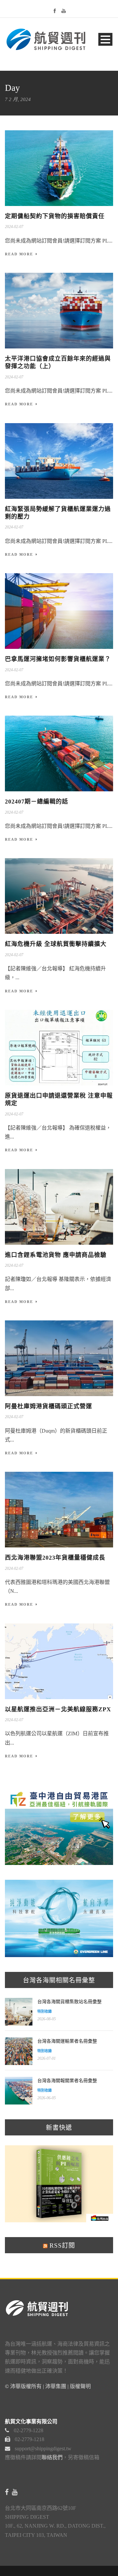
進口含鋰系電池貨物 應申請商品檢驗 (56, 1255)
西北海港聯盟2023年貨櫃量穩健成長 (55, 1558)
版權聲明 (80, 2386)
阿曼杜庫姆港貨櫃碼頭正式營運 (49, 1406)
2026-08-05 (47, 2019)
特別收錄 (45, 2011)
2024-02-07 (14, 227)
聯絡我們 (52, 2457)
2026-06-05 (47, 2098)
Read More (19, 254)
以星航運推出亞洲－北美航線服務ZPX (58, 1709)
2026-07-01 (47, 2058)
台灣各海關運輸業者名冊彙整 (67, 2041)
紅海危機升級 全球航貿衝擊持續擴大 (56, 944)
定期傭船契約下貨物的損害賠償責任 (55, 216)
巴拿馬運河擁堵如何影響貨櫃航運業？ (58, 659)
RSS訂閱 (61, 2245)
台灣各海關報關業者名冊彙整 (67, 2081)
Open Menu (105, 39)
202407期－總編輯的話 (37, 802)
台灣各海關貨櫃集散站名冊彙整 (69, 2002)
